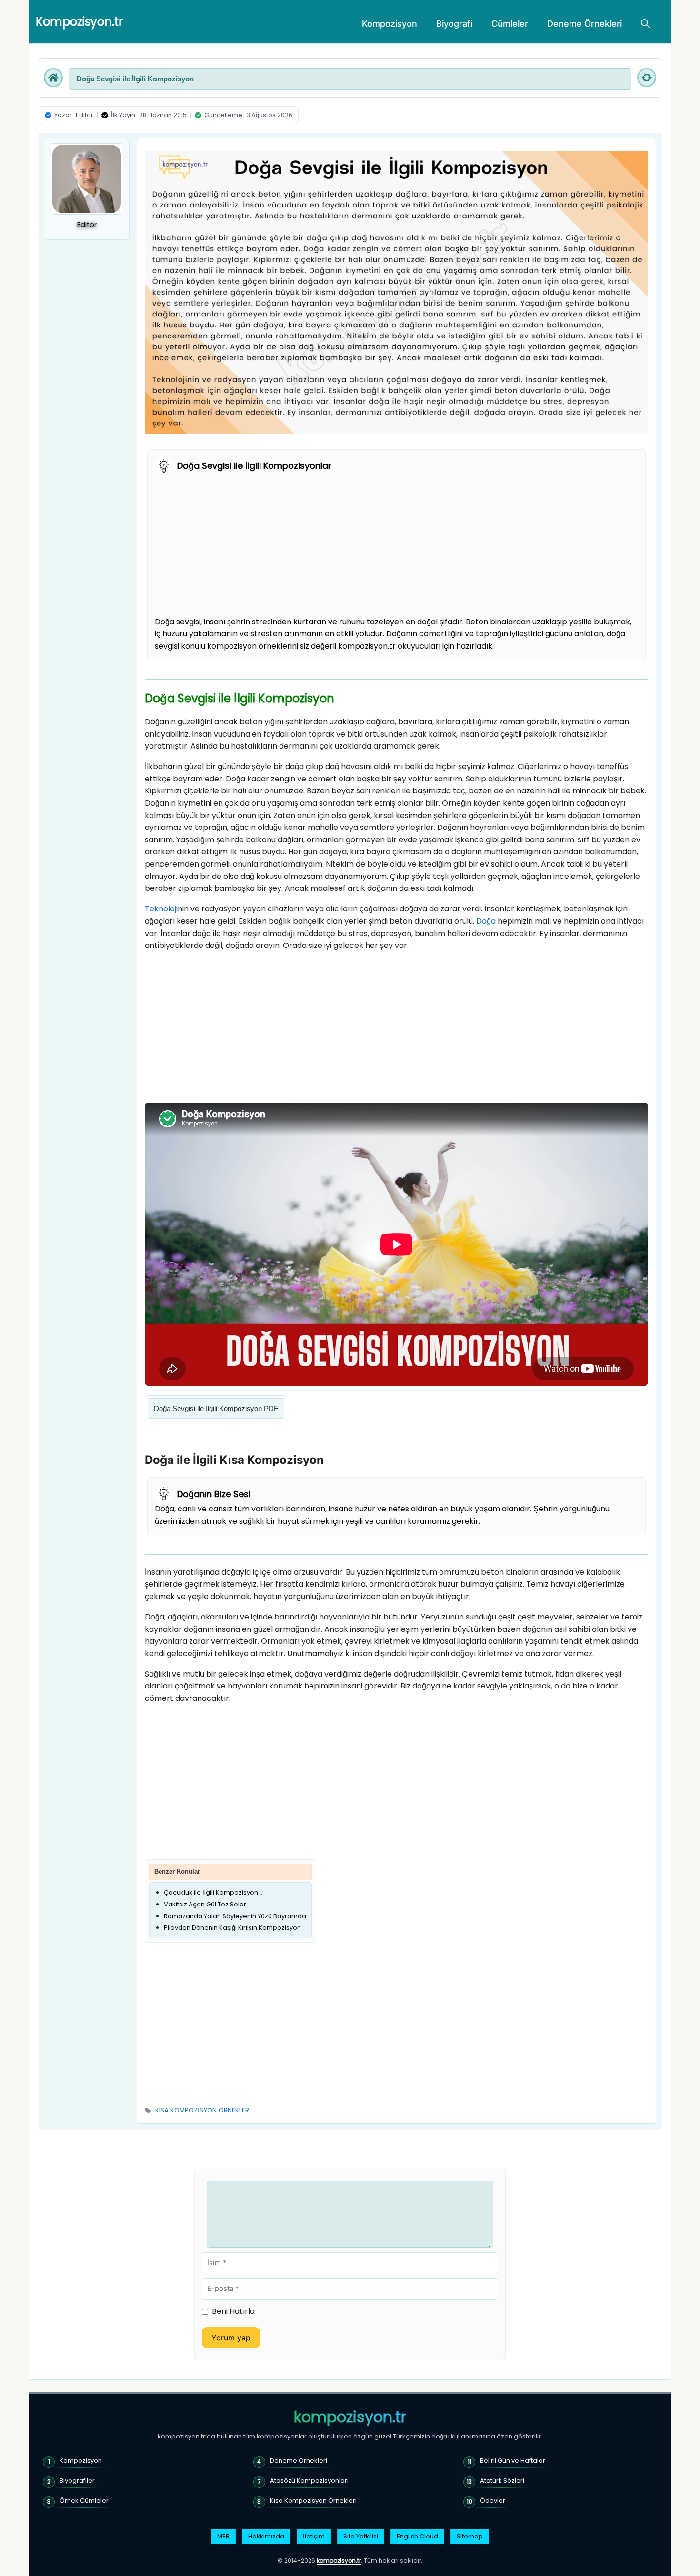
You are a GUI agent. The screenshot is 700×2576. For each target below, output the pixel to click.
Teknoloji (161, 909)
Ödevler (493, 2501)
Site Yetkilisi (361, 2536)
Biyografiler (77, 2481)
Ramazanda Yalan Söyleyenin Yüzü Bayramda (235, 1916)
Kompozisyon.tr (79, 22)
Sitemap (470, 2536)
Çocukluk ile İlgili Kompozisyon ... (214, 1892)
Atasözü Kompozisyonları (309, 2481)
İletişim (314, 2536)
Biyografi (454, 24)
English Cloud (417, 2536)
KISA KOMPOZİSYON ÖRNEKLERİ (203, 2110)
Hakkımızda (266, 2536)
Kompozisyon (390, 24)
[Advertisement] (396, 545)
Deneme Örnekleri (585, 24)
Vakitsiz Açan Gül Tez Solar (205, 1904)
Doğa (486, 921)
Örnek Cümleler (84, 2501)
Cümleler (510, 24)
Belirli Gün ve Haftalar (513, 2461)
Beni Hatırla (233, 2311)
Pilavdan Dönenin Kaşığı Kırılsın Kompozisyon (232, 1928)
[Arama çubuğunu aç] (645, 24)
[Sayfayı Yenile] (647, 78)
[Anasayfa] (53, 78)
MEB (223, 2536)
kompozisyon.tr (350, 2417)
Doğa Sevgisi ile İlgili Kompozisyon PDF (216, 1408)
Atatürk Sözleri (502, 2481)
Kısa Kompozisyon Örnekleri (313, 2501)
